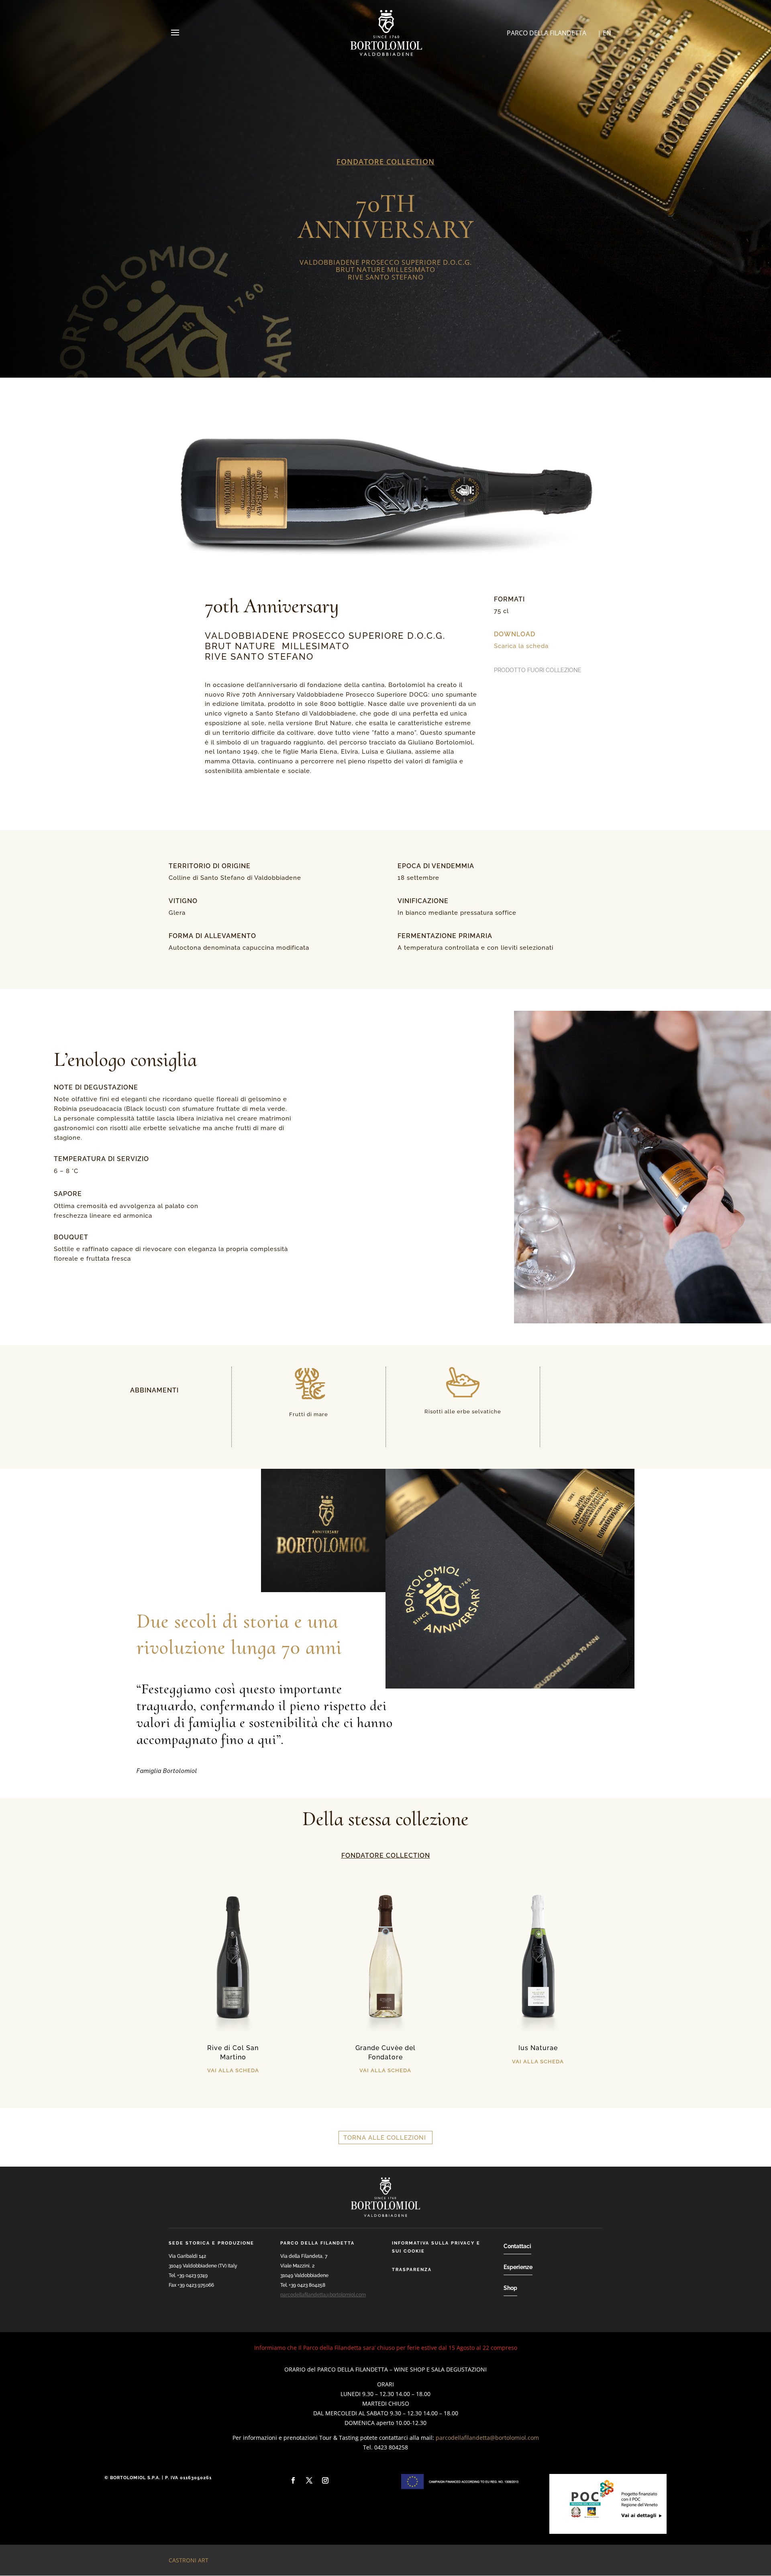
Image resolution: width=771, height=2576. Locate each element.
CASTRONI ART (189, 2560)
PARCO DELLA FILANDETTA (547, 33)
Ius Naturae (538, 2048)
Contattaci (517, 2246)
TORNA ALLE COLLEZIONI (385, 2138)
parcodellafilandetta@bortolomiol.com (323, 2295)
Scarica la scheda (521, 646)
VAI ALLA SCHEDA (233, 2070)
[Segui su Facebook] (293, 2480)
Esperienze (518, 2267)
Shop (510, 2288)
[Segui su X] (309, 2480)
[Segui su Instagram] (325, 2480)
